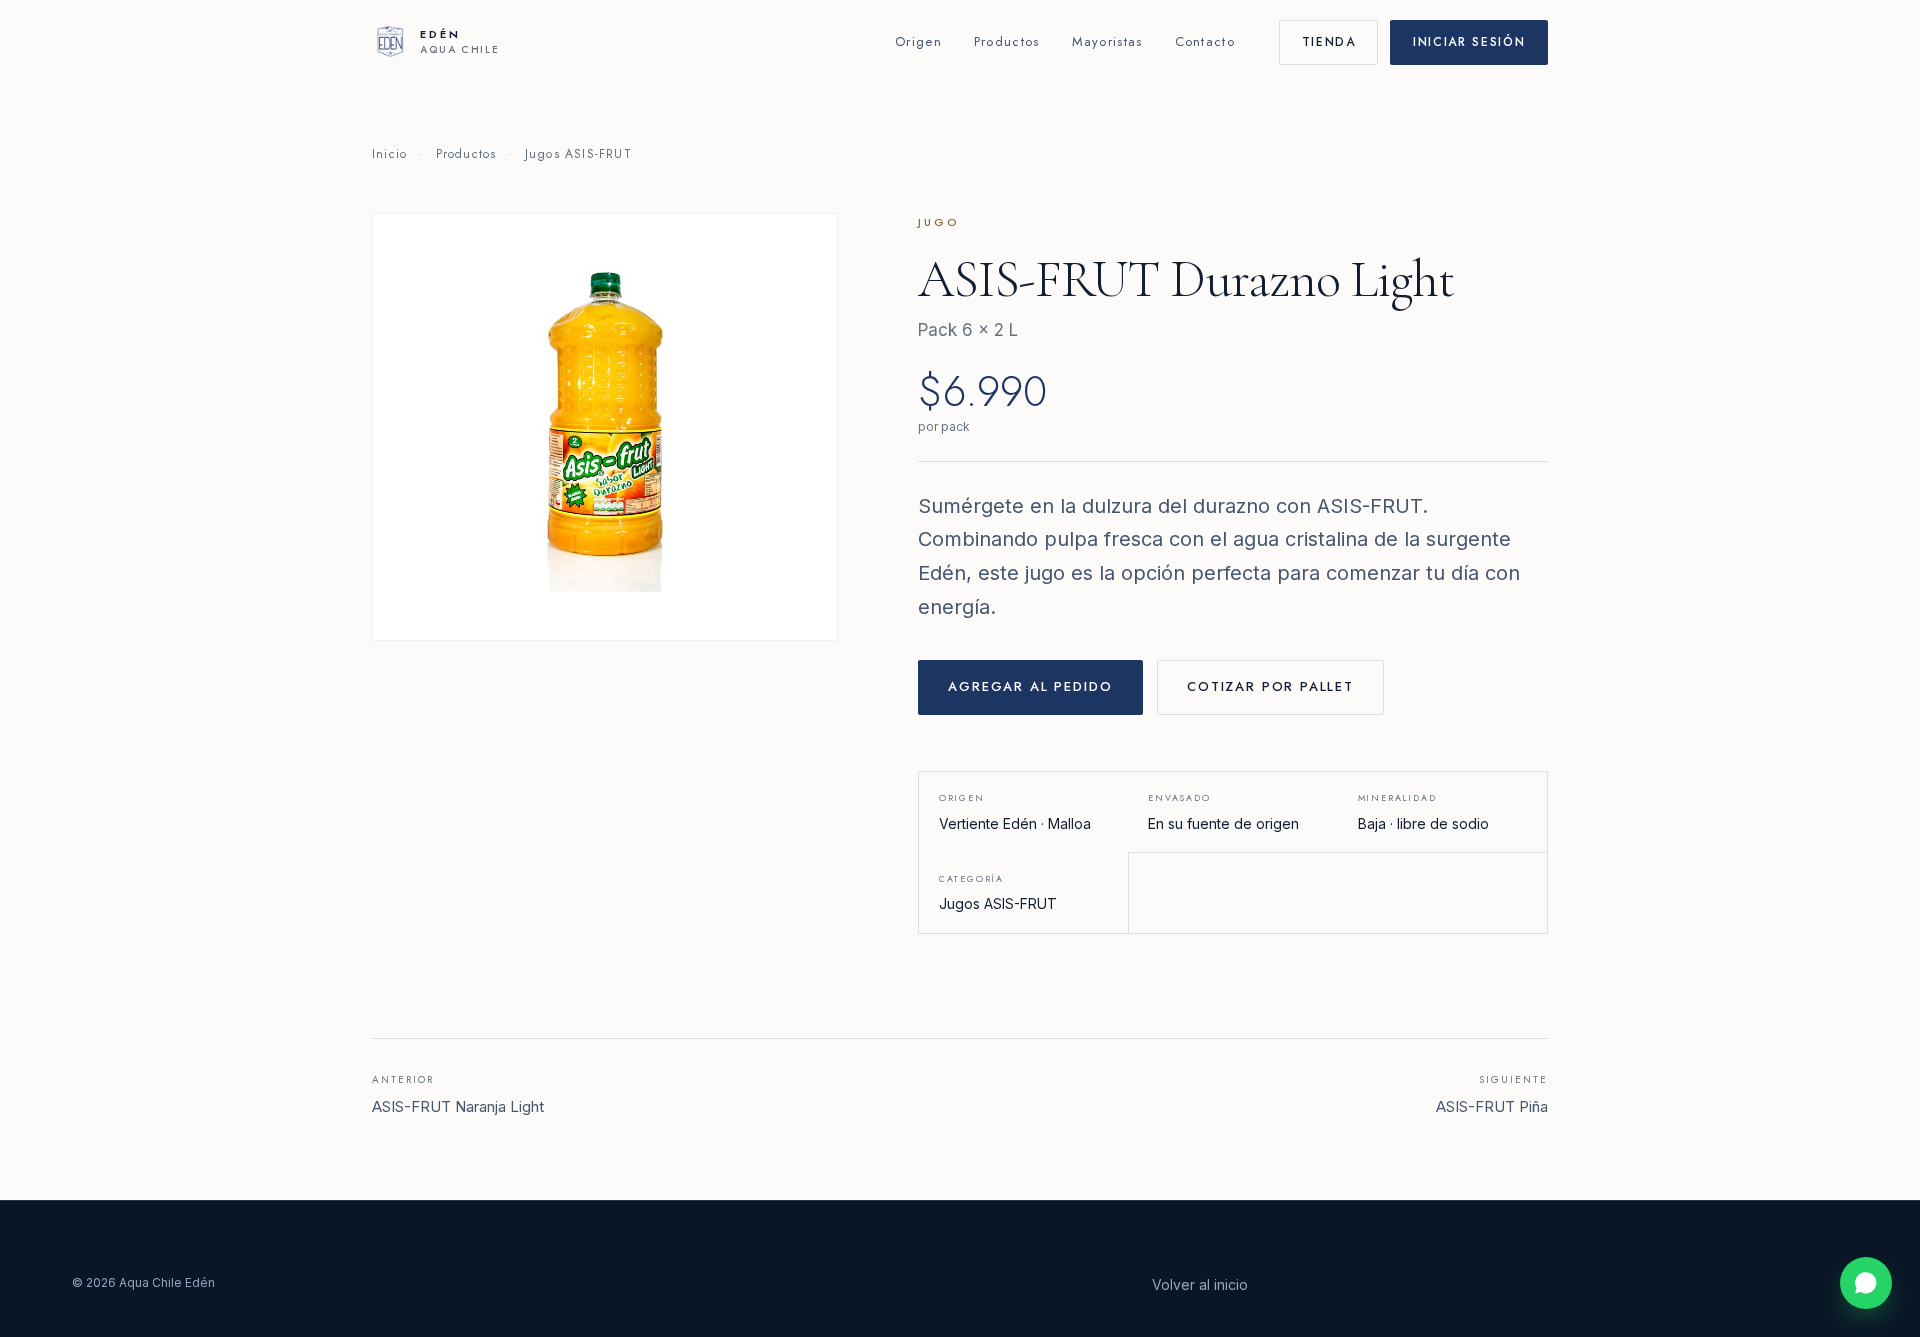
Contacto (1205, 41)
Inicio (389, 154)
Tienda (1329, 42)
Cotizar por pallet (1270, 686)
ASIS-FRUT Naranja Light (458, 1094)
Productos (1007, 41)
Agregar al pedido (1030, 686)
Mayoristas (1107, 41)
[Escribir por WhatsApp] (1866, 1283)
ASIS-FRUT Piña (1492, 1094)
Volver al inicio (1200, 1284)
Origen (918, 41)
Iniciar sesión (1469, 42)
